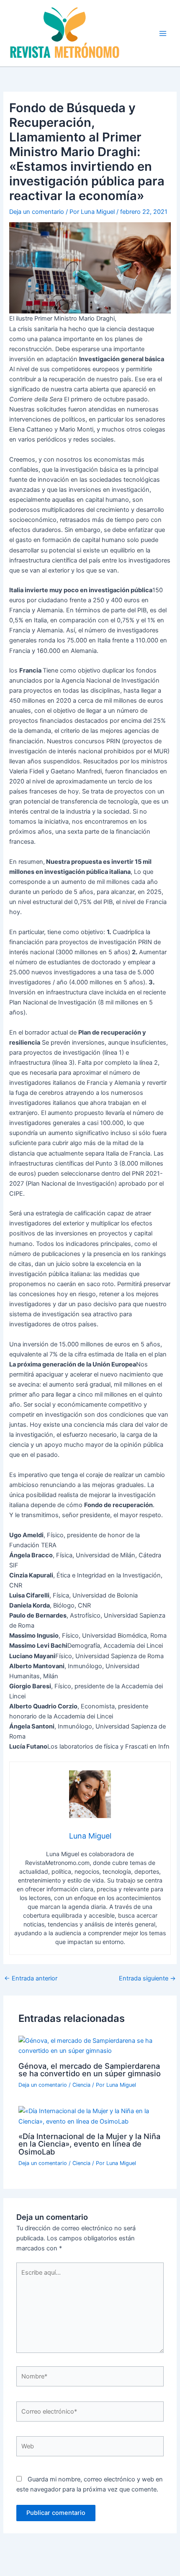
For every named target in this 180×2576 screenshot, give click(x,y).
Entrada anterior (31, 1979)
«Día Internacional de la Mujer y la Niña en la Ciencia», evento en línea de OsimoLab (89, 2144)
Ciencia (81, 2085)
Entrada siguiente (147, 1979)
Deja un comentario (37, 212)
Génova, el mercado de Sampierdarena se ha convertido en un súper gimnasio (90, 2070)
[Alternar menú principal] (163, 33)
